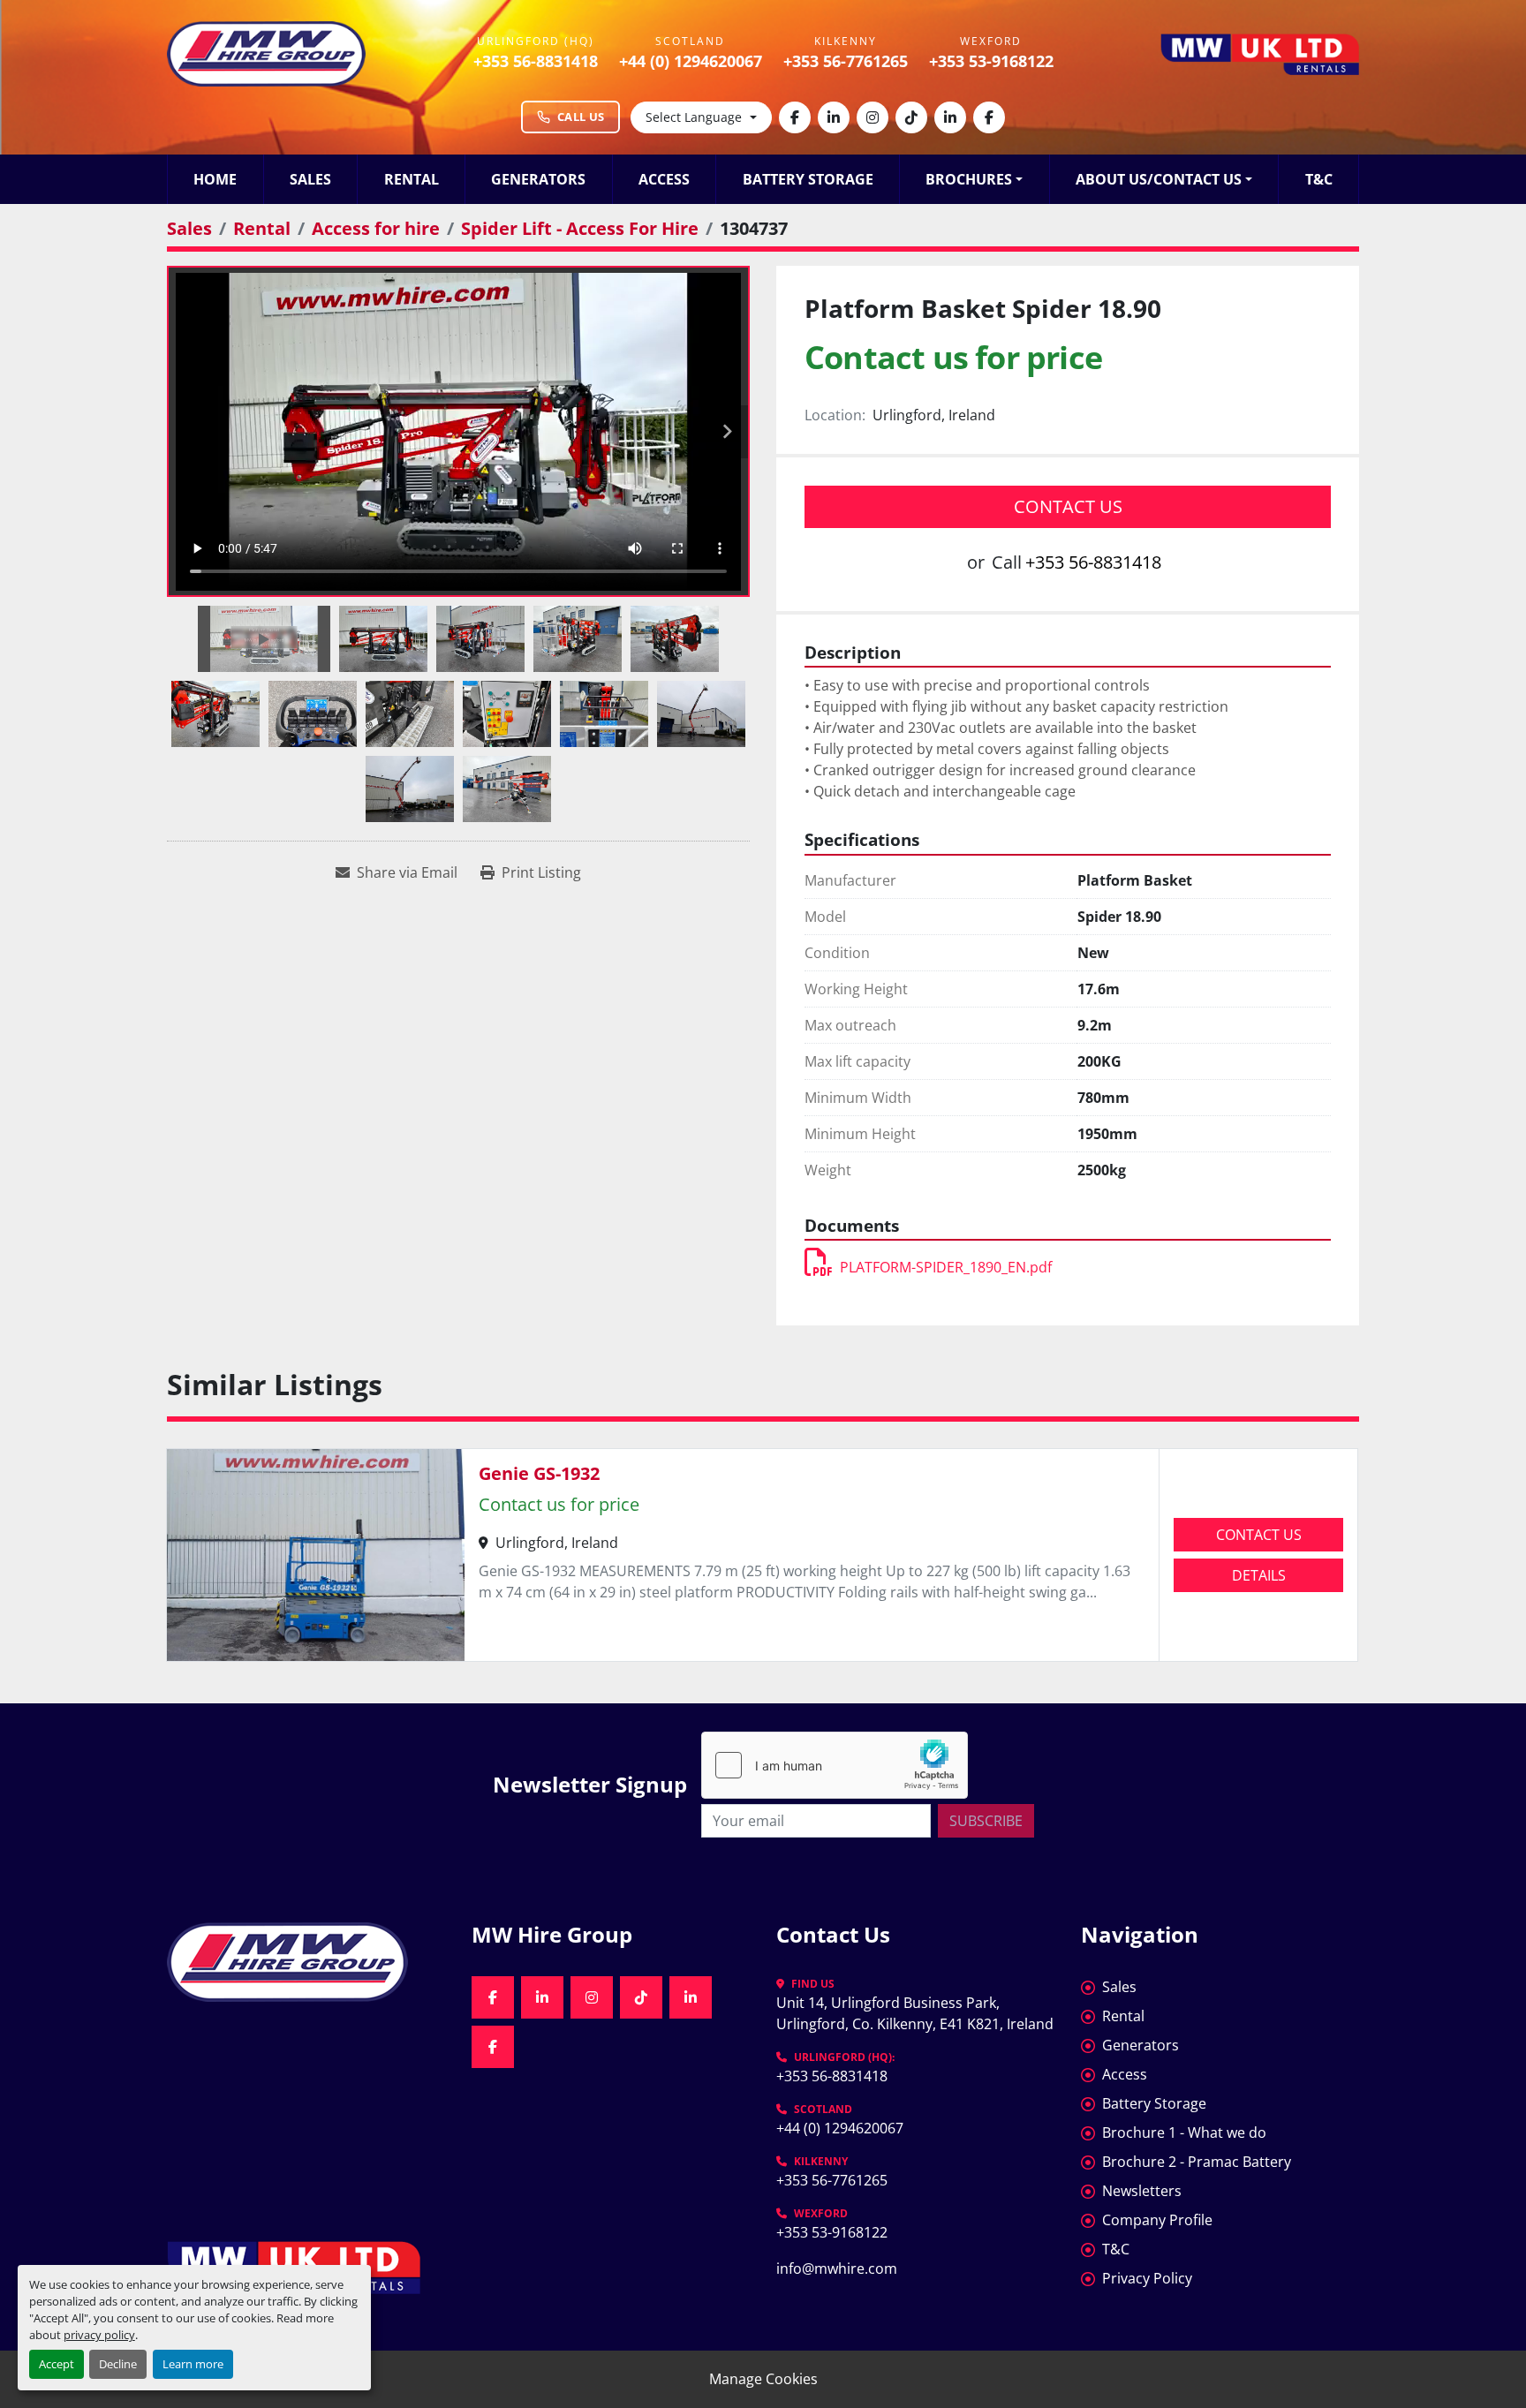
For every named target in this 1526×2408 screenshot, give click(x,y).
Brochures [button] (969, 179)
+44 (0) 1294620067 (691, 61)
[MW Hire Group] (306, 1962)
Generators (538, 179)
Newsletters (1142, 2191)
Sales (310, 179)
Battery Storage (808, 179)
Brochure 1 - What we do (1184, 2132)
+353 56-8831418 (536, 61)
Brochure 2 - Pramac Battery (1197, 2162)
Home (215, 179)
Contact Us (1068, 506)
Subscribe (986, 1821)
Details (1259, 1575)
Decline (118, 2364)
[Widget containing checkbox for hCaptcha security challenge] (835, 1765)
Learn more (193, 2364)
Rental (412, 179)
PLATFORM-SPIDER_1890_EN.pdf (946, 1267)
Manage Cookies (763, 2379)
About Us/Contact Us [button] (1159, 179)
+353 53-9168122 (991, 61)
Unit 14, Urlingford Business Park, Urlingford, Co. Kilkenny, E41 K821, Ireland (915, 2013)
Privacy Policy (1147, 2278)
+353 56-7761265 (846, 61)
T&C (1319, 179)
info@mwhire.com (837, 2268)
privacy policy (99, 2335)
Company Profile (1157, 2220)
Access (664, 179)
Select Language (694, 117)
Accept (57, 2364)
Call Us (581, 117)
